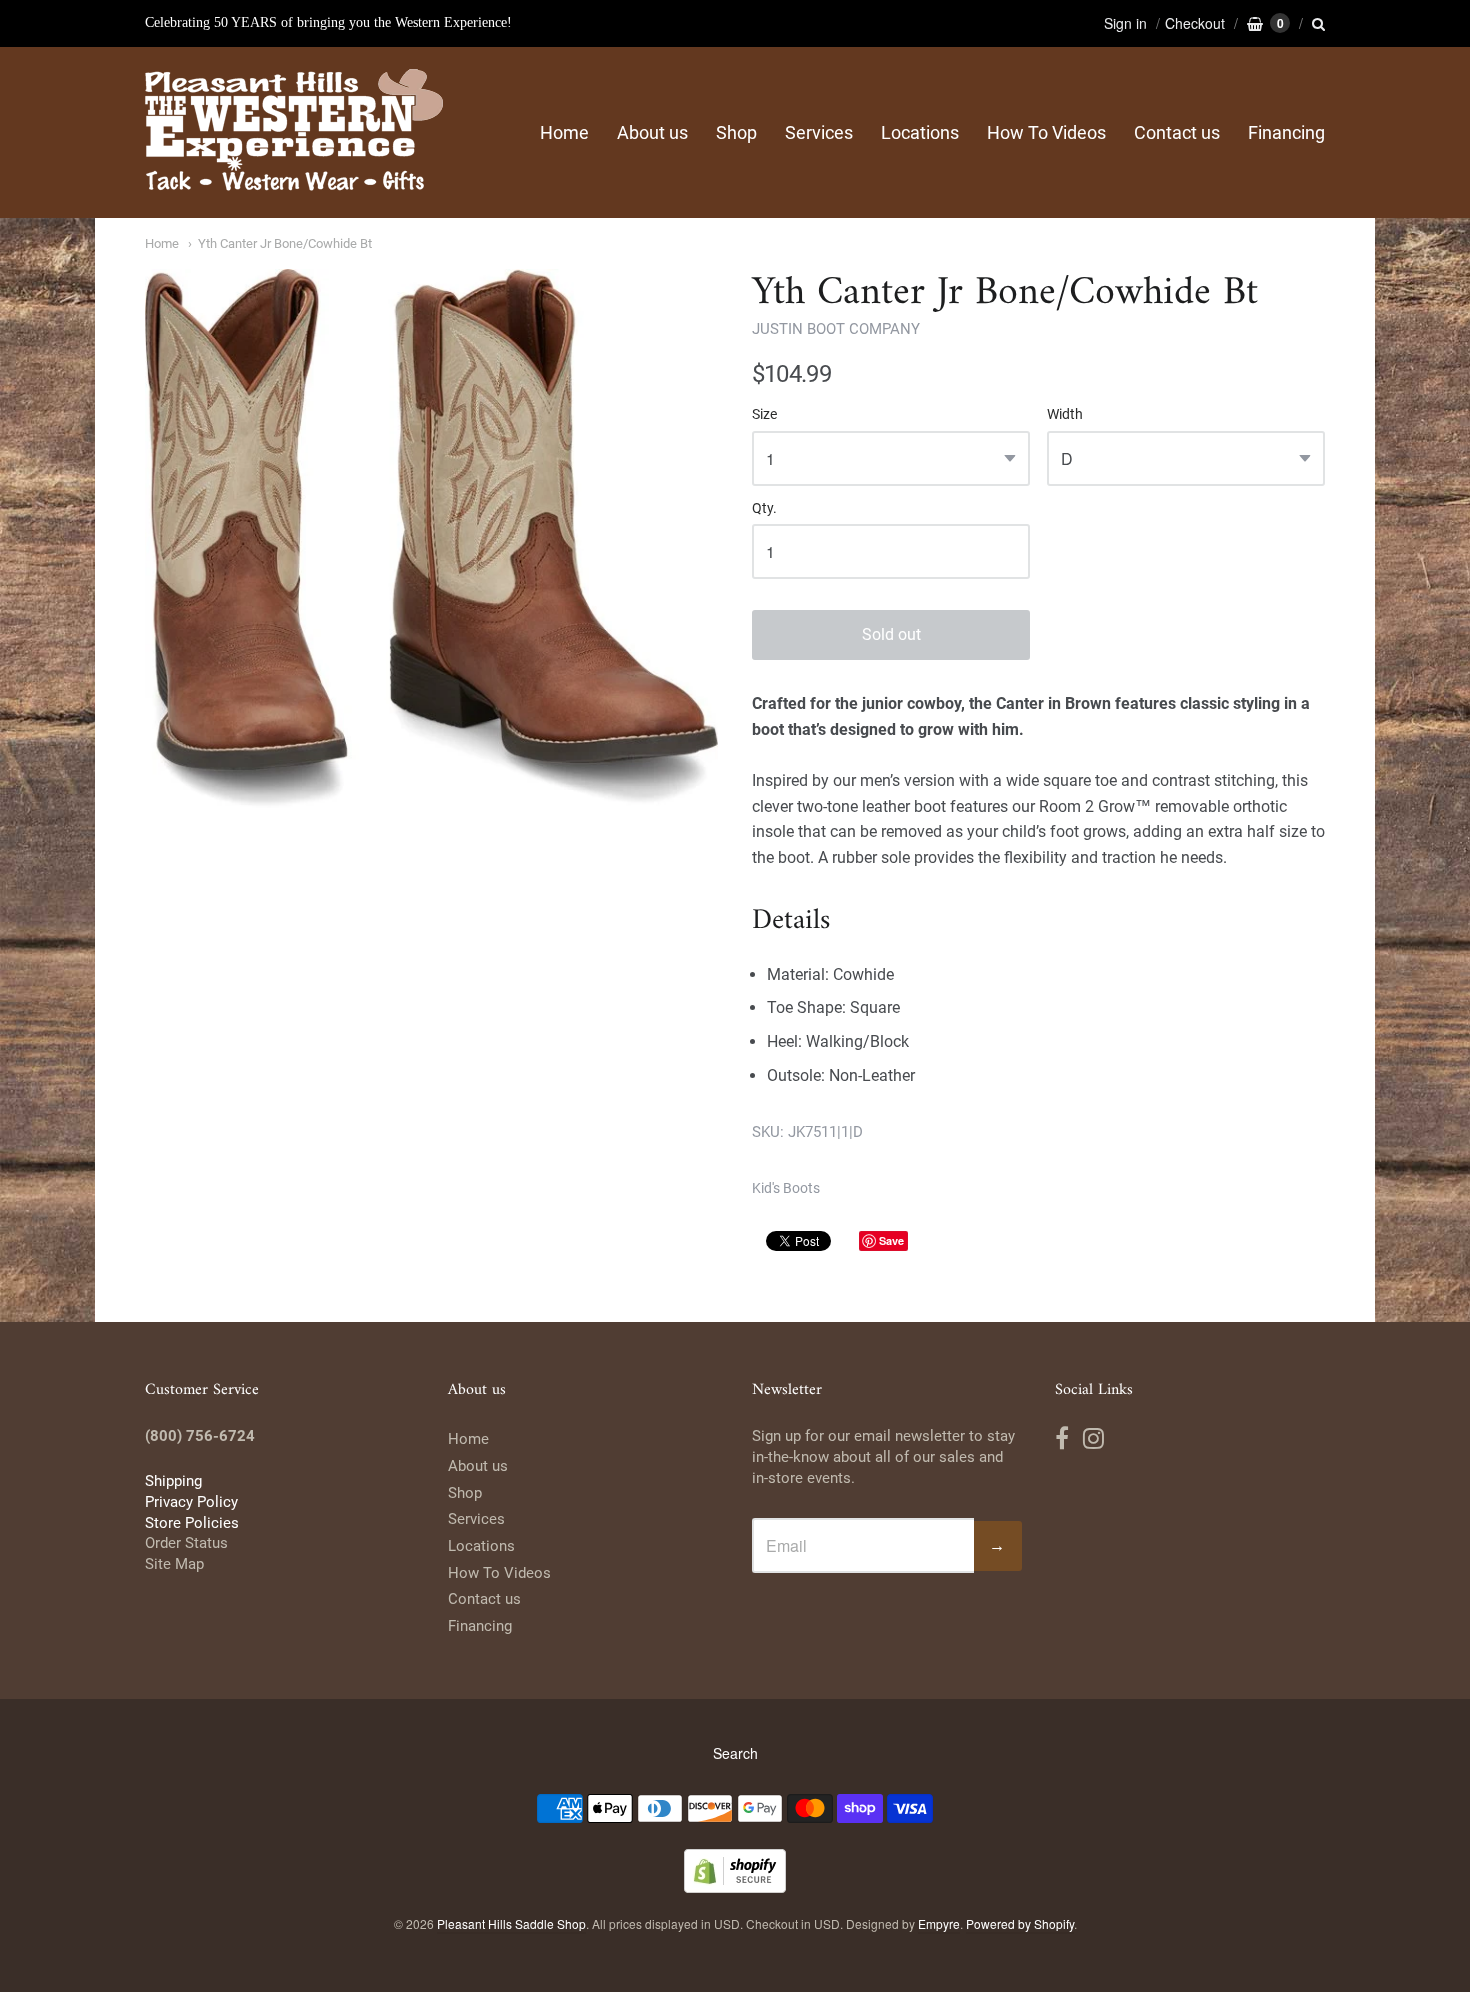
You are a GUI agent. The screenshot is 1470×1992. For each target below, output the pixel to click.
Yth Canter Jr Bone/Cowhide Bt (285, 243)
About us (652, 132)
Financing (1286, 132)
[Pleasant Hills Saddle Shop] (295, 132)
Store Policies (192, 1523)
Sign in (1125, 23)
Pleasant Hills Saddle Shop (511, 1923)
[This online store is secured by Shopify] (735, 1886)
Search (735, 1753)
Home (564, 132)
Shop (736, 132)
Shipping (173, 1481)
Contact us (1177, 132)
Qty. (764, 508)
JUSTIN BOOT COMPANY (836, 329)
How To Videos (1046, 132)
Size (764, 414)
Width (1065, 414)
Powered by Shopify (1020, 1923)
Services (819, 132)
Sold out (891, 634)
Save (891, 1240)
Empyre (939, 1923)
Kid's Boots (786, 1188)
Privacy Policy (191, 1502)
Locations (920, 132)
